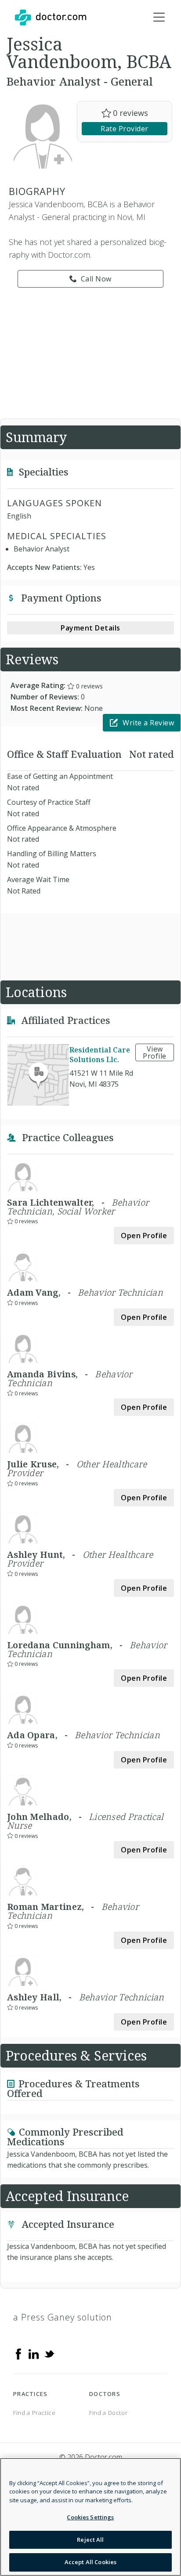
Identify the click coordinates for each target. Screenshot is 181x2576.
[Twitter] (49, 2353)
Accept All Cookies (90, 2562)
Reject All (90, 2540)
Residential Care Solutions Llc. (100, 1055)
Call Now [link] (96, 279)
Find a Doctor (108, 2413)
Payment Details (90, 628)
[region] (90, 2517)
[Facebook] (18, 2353)
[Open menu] (159, 18)
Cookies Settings (90, 2517)
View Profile (155, 1052)
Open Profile (144, 1236)
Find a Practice (34, 2413)
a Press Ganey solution (63, 2317)
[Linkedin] (34, 2353)
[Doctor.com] (51, 18)
